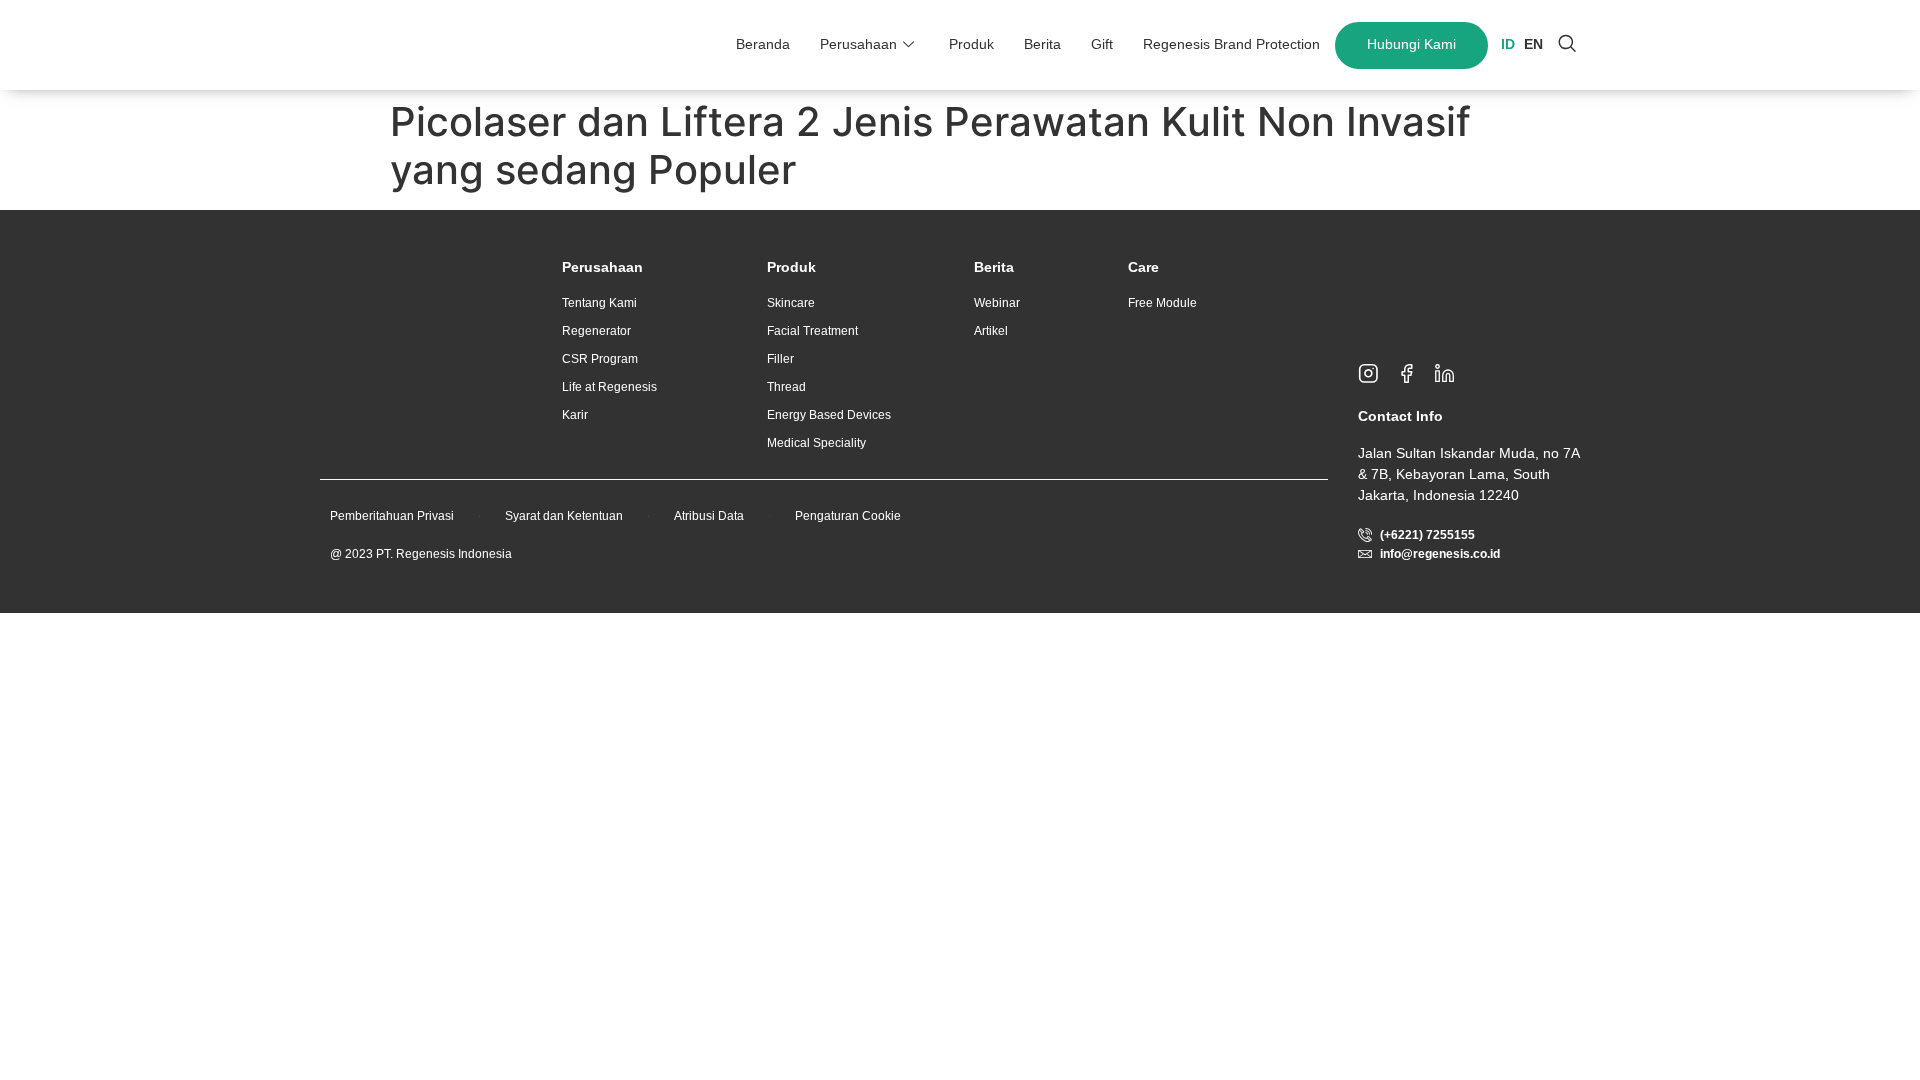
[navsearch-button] (1567, 45)
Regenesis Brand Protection (1231, 44)
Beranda (763, 44)
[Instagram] (1377, 373)
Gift (1102, 44)
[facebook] (1415, 373)
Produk (971, 44)
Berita (1042, 44)
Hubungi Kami (1411, 44)
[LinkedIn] (1453, 373)
